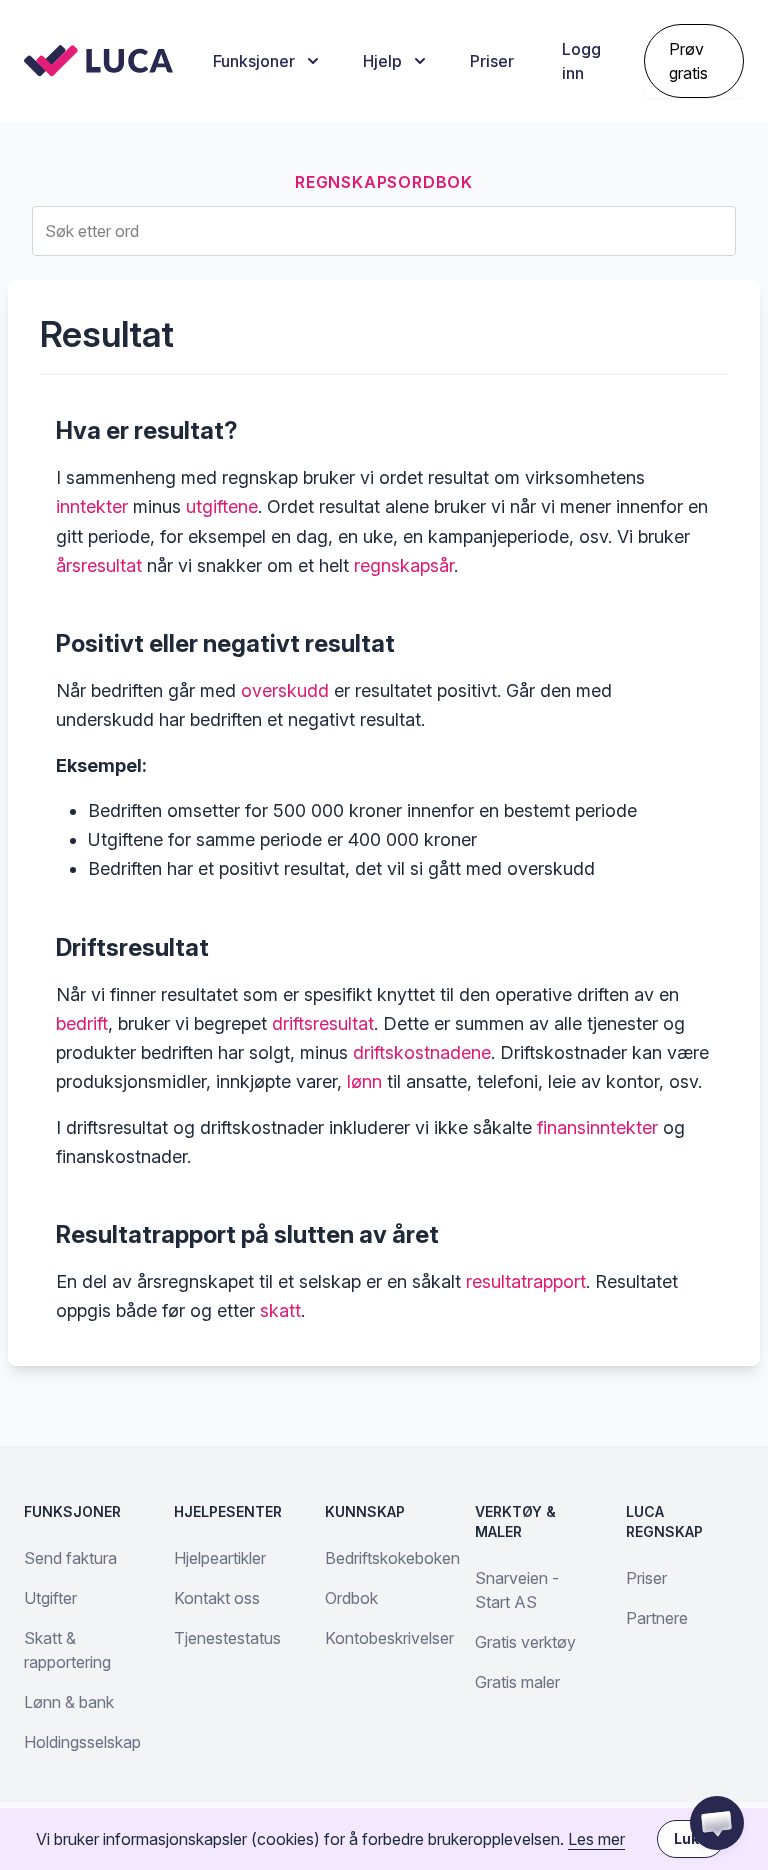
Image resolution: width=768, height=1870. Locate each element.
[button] (717, 1823)
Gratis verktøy (525, 1642)
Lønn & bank (69, 1702)
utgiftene (222, 506)
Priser (492, 61)
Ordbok (351, 1598)
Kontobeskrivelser (389, 1638)
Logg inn (581, 61)
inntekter (92, 506)
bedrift (82, 1023)
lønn (364, 1081)
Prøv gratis (688, 61)
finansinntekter (597, 1127)
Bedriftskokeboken (392, 1558)
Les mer (596, 1839)
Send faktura (70, 1558)
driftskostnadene (422, 1052)
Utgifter (50, 1598)
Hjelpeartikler (220, 1558)
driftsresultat (323, 1023)
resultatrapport (526, 1281)
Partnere (657, 1618)
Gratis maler (517, 1682)
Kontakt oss (217, 1598)
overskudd (285, 690)
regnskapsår (404, 565)
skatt (280, 1310)
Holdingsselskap (82, 1742)
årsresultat (99, 565)
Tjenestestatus (227, 1638)
